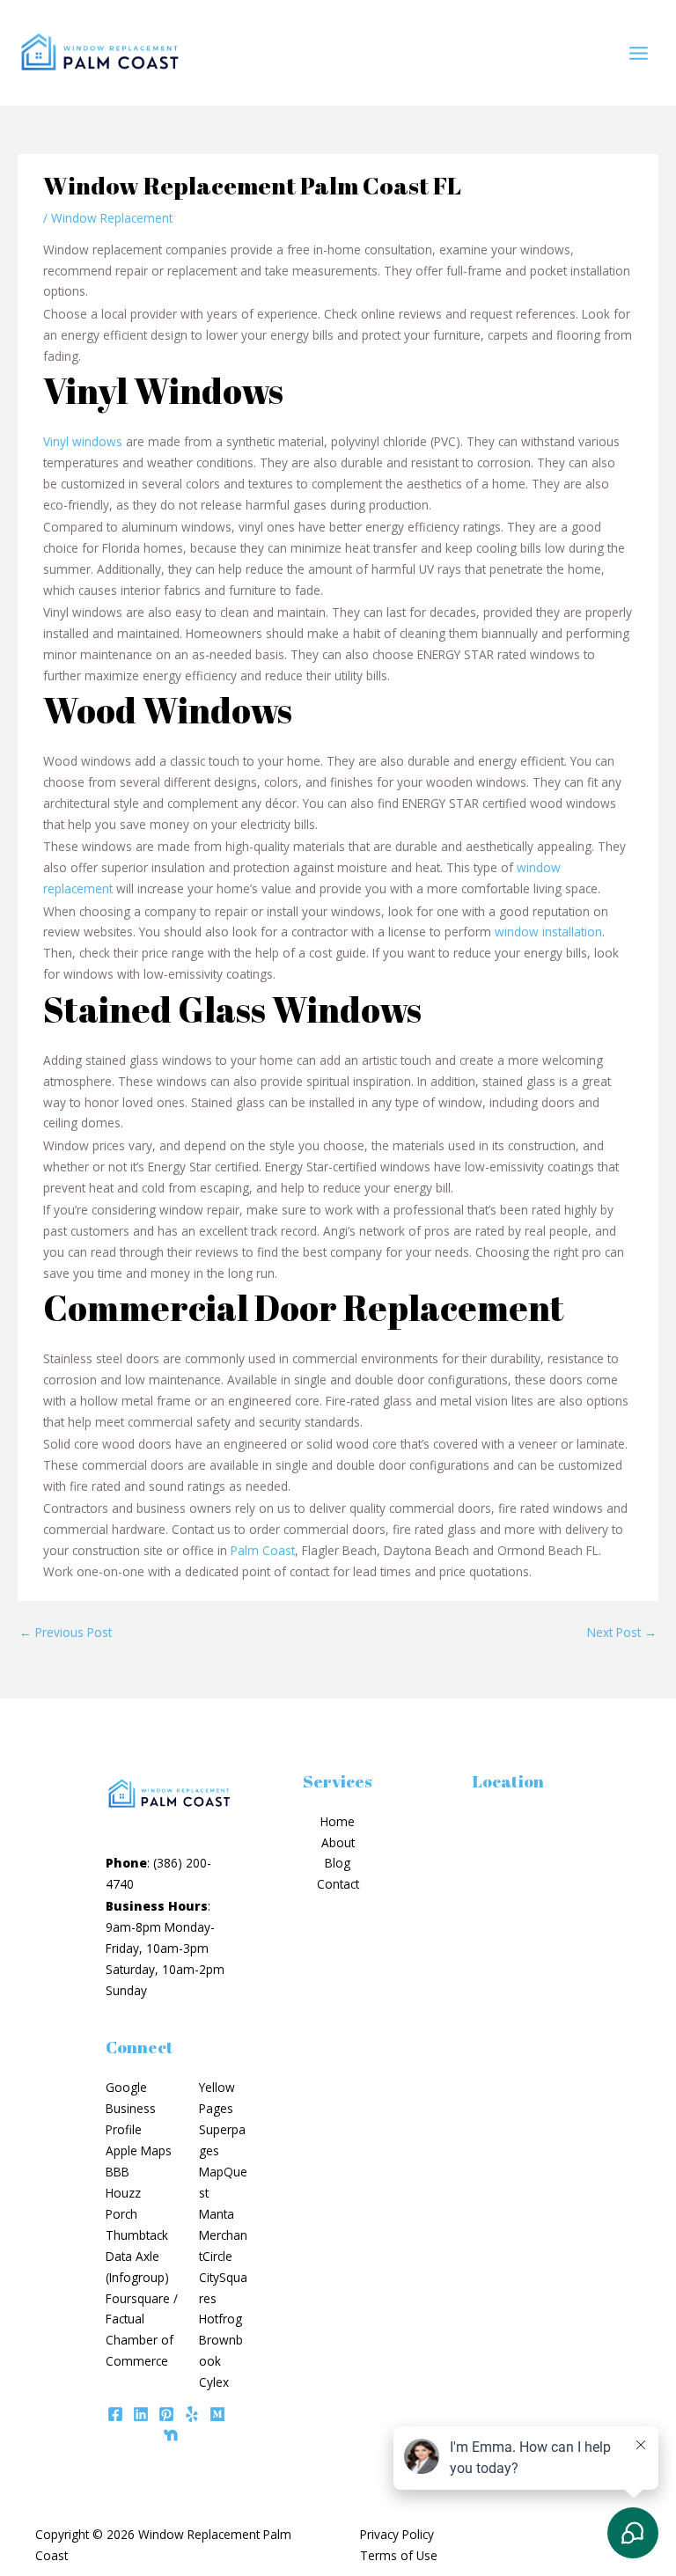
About (338, 1842)
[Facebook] (115, 2414)
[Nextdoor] (171, 2435)
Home (338, 1821)
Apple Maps (139, 2150)
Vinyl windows (83, 441)
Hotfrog (220, 2319)
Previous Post (66, 1632)
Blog (338, 1863)
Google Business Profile (131, 2108)
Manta (217, 2214)
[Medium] (217, 2414)
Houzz (123, 2193)
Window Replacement (112, 218)
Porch (121, 2214)
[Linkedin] (141, 2414)
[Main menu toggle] (639, 53)
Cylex (214, 2382)
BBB (118, 2172)
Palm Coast (263, 1550)
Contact (338, 1884)
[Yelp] (192, 2414)
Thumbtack (137, 2235)
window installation (548, 932)
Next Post (622, 1632)
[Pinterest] (166, 2414)
